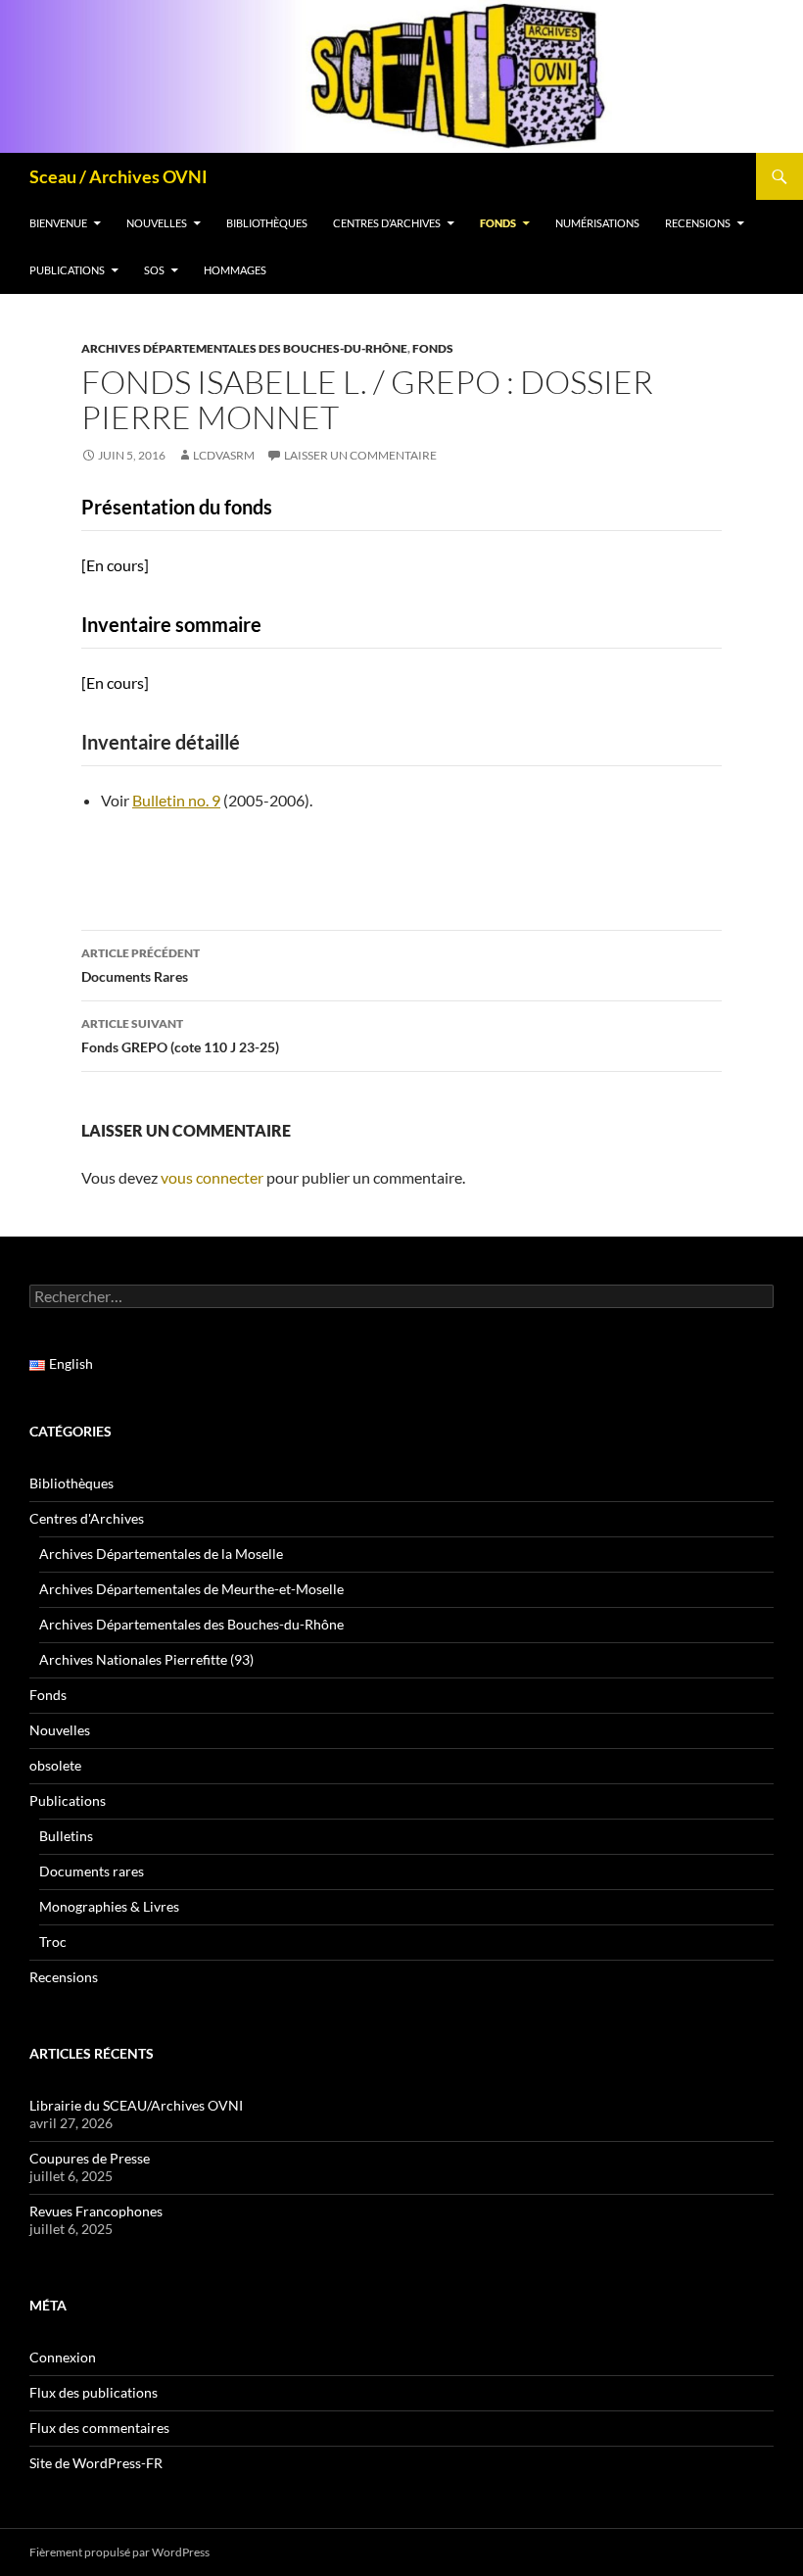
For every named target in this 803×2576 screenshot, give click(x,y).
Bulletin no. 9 (176, 800)
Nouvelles (157, 223)
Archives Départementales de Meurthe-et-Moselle (191, 1589)
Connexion (63, 2357)
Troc (53, 1942)
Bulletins (66, 1836)
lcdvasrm (224, 455)
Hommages (235, 270)
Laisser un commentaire (360, 455)
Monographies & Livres (109, 1906)
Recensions (698, 223)
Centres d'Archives (87, 1518)
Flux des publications (94, 2392)
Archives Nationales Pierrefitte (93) (146, 1659)
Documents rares (92, 1871)
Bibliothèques (267, 223)
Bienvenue (58, 223)
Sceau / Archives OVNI (118, 176)
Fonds (498, 223)
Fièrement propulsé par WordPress (119, 2552)
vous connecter (212, 1177)
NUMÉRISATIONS (597, 223)
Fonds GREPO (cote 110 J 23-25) (180, 1036)
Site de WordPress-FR (96, 2463)
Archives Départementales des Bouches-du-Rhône (244, 348)
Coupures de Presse (90, 2158)
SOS (154, 270)
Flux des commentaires (99, 2428)
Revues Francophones (96, 2211)
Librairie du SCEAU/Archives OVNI (136, 2105)
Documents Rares (141, 965)
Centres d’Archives (387, 223)
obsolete (55, 1765)
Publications (67, 270)
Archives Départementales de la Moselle (161, 1554)
